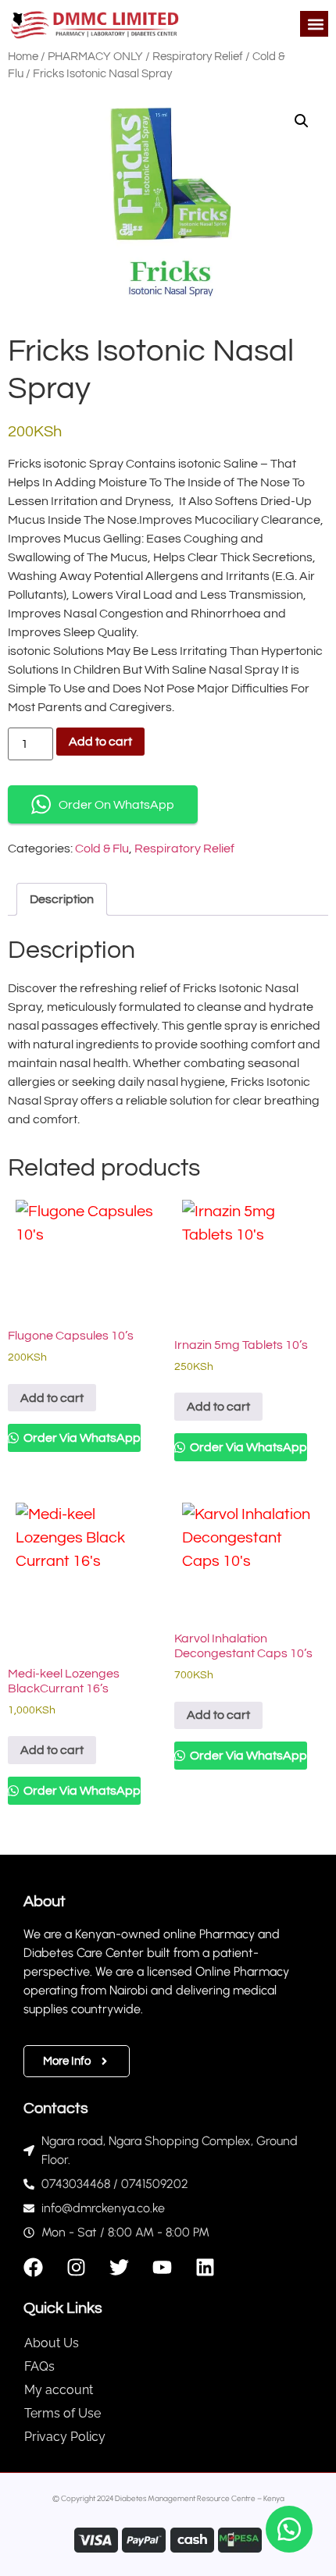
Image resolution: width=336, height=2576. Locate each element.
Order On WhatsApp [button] (116, 805)
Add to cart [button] (52, 1398)
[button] (315, 24)
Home (23, 57)
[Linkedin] (205, 2267)
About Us (52, 2343)
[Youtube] (162, 2267)
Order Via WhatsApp (81, 1438)
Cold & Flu (102, 849)
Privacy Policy (65, 2437)
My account (59, 2390)
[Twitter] (119, 2267)
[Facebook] (33, 2267)
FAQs (39, 2366)
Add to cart (100, 742)
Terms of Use (63, 2413)
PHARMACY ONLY (95, 57)
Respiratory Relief (198, 57)
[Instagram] (76, 2267)
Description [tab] (62, 899)
